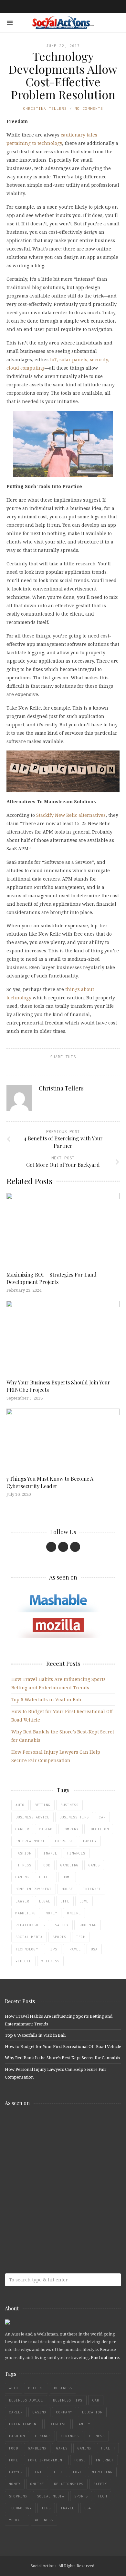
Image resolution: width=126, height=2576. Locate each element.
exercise (64, 1841)
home (67, 1877)
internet (92, 1889)
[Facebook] (51, 1547)
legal (45, 1901)
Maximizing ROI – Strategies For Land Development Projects (52, 1278)
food (46, 1865)
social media (29, 1937)
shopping (88, 1925)
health (46, 1877)
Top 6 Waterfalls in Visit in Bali (46, 1699)
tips (53, 1949)
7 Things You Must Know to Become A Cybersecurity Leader (50, 1482)
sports (59, 1937)
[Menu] (10, 23)
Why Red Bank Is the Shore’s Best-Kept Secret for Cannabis (63, 2058)
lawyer (22, 1901)
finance (49, 1853)
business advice (32, 1817)
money (52, 1913)
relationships (30, 1925)
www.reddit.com (52, 2176)
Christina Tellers (45, 108)
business (69, 1805)
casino (46, 1829)
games (94, 1865)
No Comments (89, 108)
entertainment (30, 1841)
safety (62, 1925)
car (102, 1817)
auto (20, 1805)
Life (65, 1901)
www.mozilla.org (52, 2151)
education (99, 1829)
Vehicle (23, 1961)
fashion (23, 1853)
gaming (22, 1877)
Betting (42, 1805)
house (67, 1889)
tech (81, 1937)
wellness (50, 1961)
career (22, 1829)
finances (76, 1853)
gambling (69, 1865)
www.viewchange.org (52, 2227)
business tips (74, 1817)
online (74, 1913)
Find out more (105, 2357)
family (90, 1841)
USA (94, 1949)
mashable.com (52, 2125)
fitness (23, 1865)
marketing (26, 1913)
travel (74, 1949)
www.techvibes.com (52, 2201)
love (84, 1901)
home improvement (34, 1889)
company (71, 1829)
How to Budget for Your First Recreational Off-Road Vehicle (63, 2046)
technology (27, 1949)
